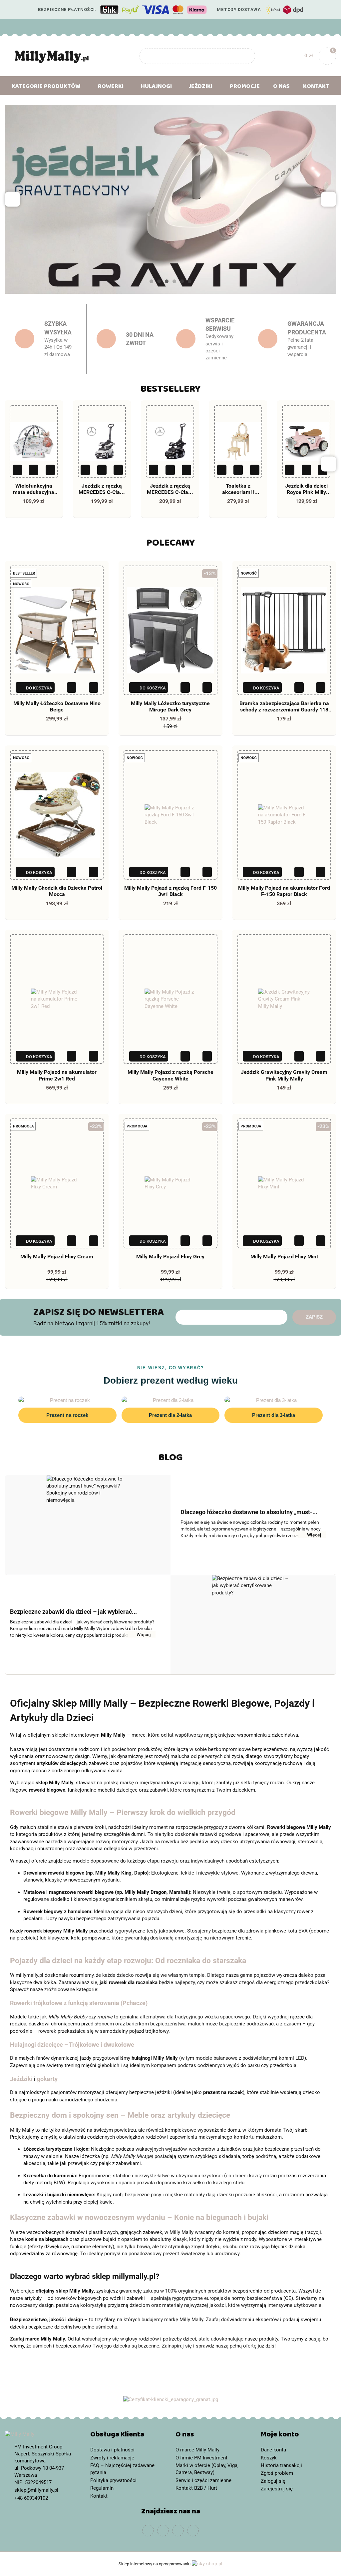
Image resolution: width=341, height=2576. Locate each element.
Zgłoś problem (277, 2473)
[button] (128, 2436)
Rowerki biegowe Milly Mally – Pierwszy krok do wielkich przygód (123, 1812)
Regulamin (102, 2488)
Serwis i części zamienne (203, 2480)
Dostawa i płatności (112, 2450)
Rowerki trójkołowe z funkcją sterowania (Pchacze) (79, 2003)
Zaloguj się (273, 2481)
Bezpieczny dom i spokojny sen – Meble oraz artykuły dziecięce (120, 2115)
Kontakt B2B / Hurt (196, 2488)
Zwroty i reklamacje (112, 2458)
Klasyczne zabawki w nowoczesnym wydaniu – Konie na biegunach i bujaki (139, 2217)
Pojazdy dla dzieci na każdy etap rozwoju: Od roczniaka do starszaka (128, 1960)
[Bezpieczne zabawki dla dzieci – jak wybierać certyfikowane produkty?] (253, 1625)
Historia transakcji (281, 2465)
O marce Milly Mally (197, 2450)
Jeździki (21, 2079)
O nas (281, 88)
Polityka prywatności (113, 2480)
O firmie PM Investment (201, 2458)
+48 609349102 (31, 2498)
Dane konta (273, 2450)
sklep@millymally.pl (36, 2490)
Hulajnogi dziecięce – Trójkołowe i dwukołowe (72, 2045)
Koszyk (269, 2458)
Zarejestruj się (277, 2489)
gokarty (47, 2079)
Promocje (245, 88)
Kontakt (316, 88)
